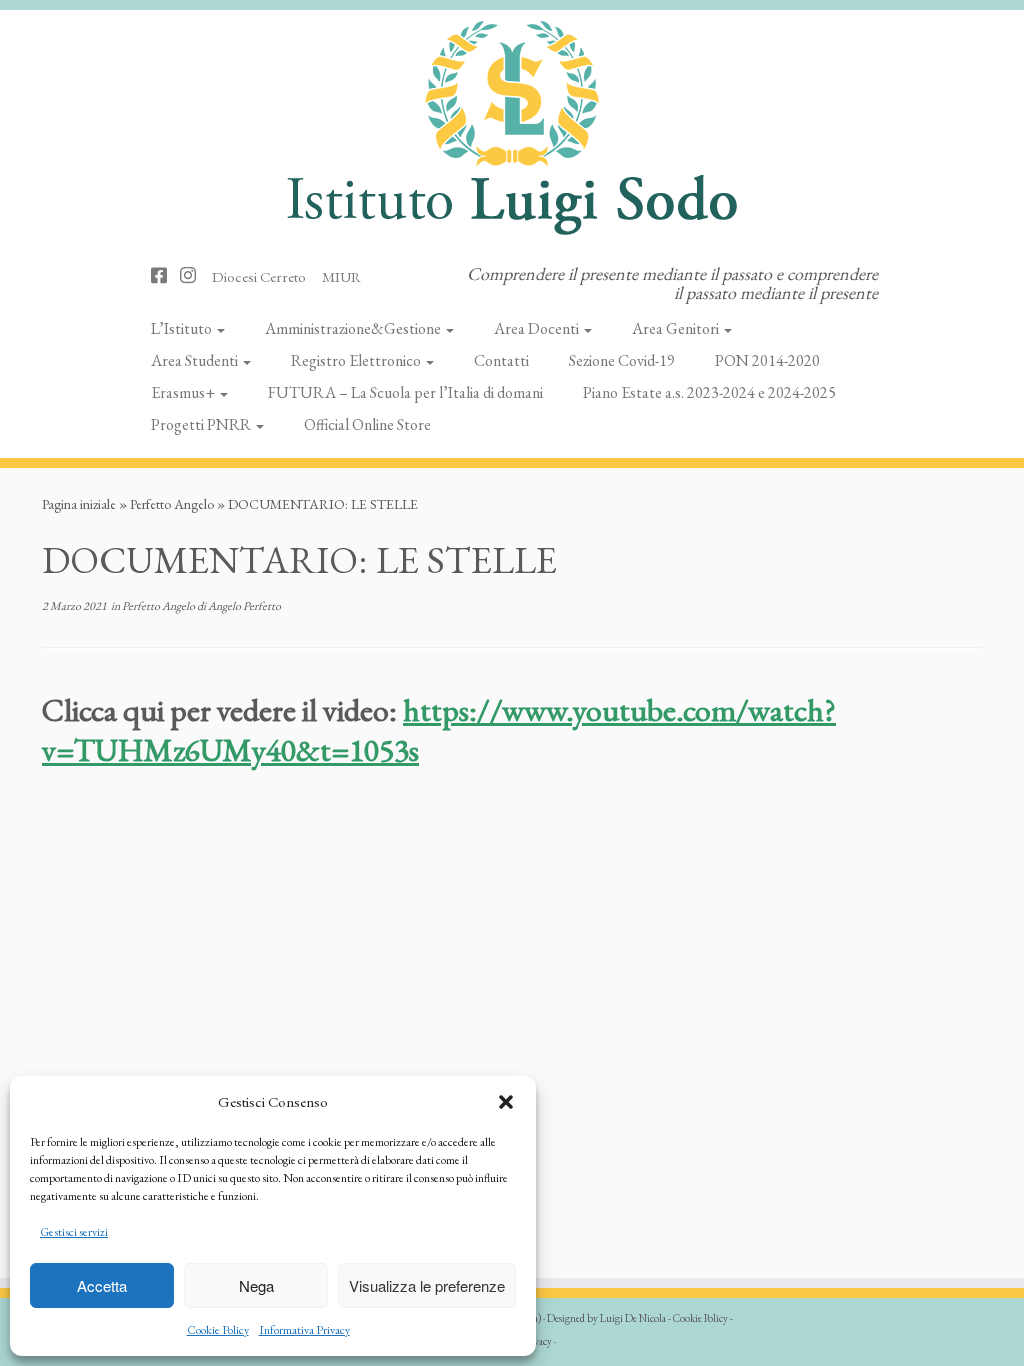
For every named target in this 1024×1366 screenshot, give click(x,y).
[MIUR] (348, 275)
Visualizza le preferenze (427, 1285)
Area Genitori (677, 328)
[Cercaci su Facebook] (165, 275)
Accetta (102, 1285)
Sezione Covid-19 (622, 360)
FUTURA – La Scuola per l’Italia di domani (405, 392)
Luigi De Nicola (633, 1318)
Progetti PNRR (202, 424)
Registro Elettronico (357, 360)
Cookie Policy (218, 1330)
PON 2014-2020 (767, 360)
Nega (256, 1285)
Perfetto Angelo (172, 504)
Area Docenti (538, 328)
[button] (506, 1102)
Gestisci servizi (74, 1232)
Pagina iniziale (79, 504)
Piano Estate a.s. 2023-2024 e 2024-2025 (709, 392)
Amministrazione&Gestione (354, 328)
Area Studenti (196, 360)
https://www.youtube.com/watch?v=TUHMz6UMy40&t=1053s (439, 730)
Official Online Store (367, 424)
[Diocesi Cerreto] (265, 275)
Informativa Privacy (304, 1330)
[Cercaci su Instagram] (194, 275)
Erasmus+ (184, 392)
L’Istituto (183, 328)
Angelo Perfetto (244, 606)
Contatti (501, 360)
